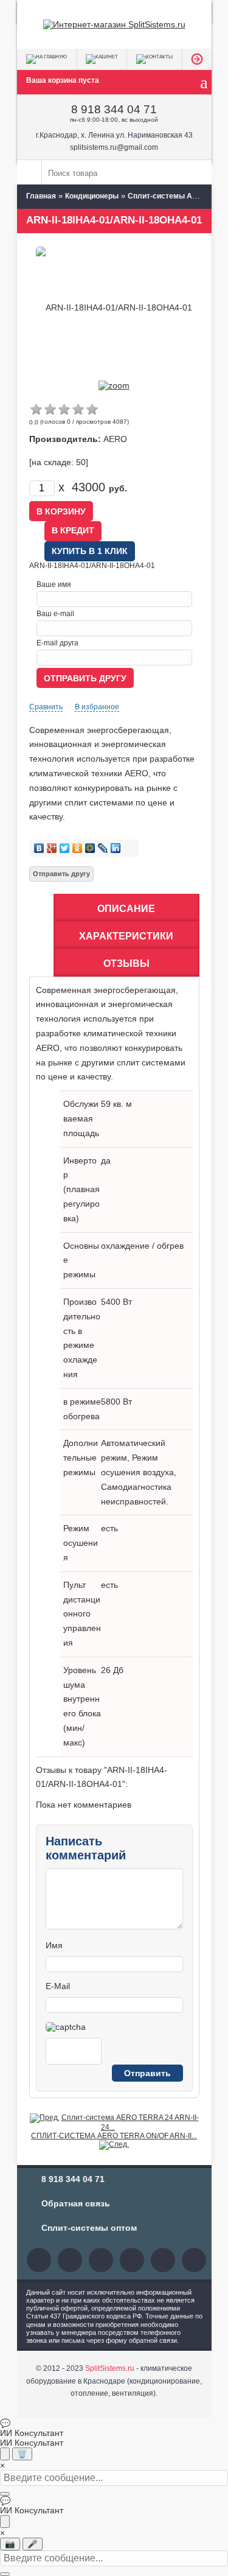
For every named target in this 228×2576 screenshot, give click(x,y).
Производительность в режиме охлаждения (82, 1338)
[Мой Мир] (90, 848)
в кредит (73, 530)
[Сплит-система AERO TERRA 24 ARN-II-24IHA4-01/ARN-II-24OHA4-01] (45, 2118)
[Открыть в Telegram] (5, 2522)
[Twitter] (65, 848)
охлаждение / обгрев (142, 1246)
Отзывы (126, 963)
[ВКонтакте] (39, 848)
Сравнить (46, 707)
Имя (54, 1945)
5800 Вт (116, 1402)
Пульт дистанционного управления (82, 1614)
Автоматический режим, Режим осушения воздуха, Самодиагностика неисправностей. (139, 1472)
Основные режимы (81, 1260)
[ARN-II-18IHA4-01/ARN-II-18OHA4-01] (114, 385)
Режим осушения (81, 1543)
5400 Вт (116, 1302)
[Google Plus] (52, 848)
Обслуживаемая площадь (81, 1118)
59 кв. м (116, 1104)
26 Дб (112, 1670)
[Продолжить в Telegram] (5, 2454)
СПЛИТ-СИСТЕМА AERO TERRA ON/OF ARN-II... (114, 2136)
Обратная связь (76, 2203)
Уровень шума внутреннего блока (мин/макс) (82, 1706)
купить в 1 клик (90, 551)
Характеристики (126, 936)
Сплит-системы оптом (89, 2228)
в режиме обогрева (82, 1409)
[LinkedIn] (116, 848)
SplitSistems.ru (110, 2368)
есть (109, 1528)
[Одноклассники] (78, 848)
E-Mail (58, 1986)
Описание (126, 909)
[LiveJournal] (103, 848)
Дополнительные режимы (81, 1458)
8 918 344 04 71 (114, 109)
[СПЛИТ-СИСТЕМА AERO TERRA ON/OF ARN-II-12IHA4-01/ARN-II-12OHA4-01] (114, 2144)
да (106, 1160)
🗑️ (22, 2454)
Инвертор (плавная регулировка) (81, 1189)
